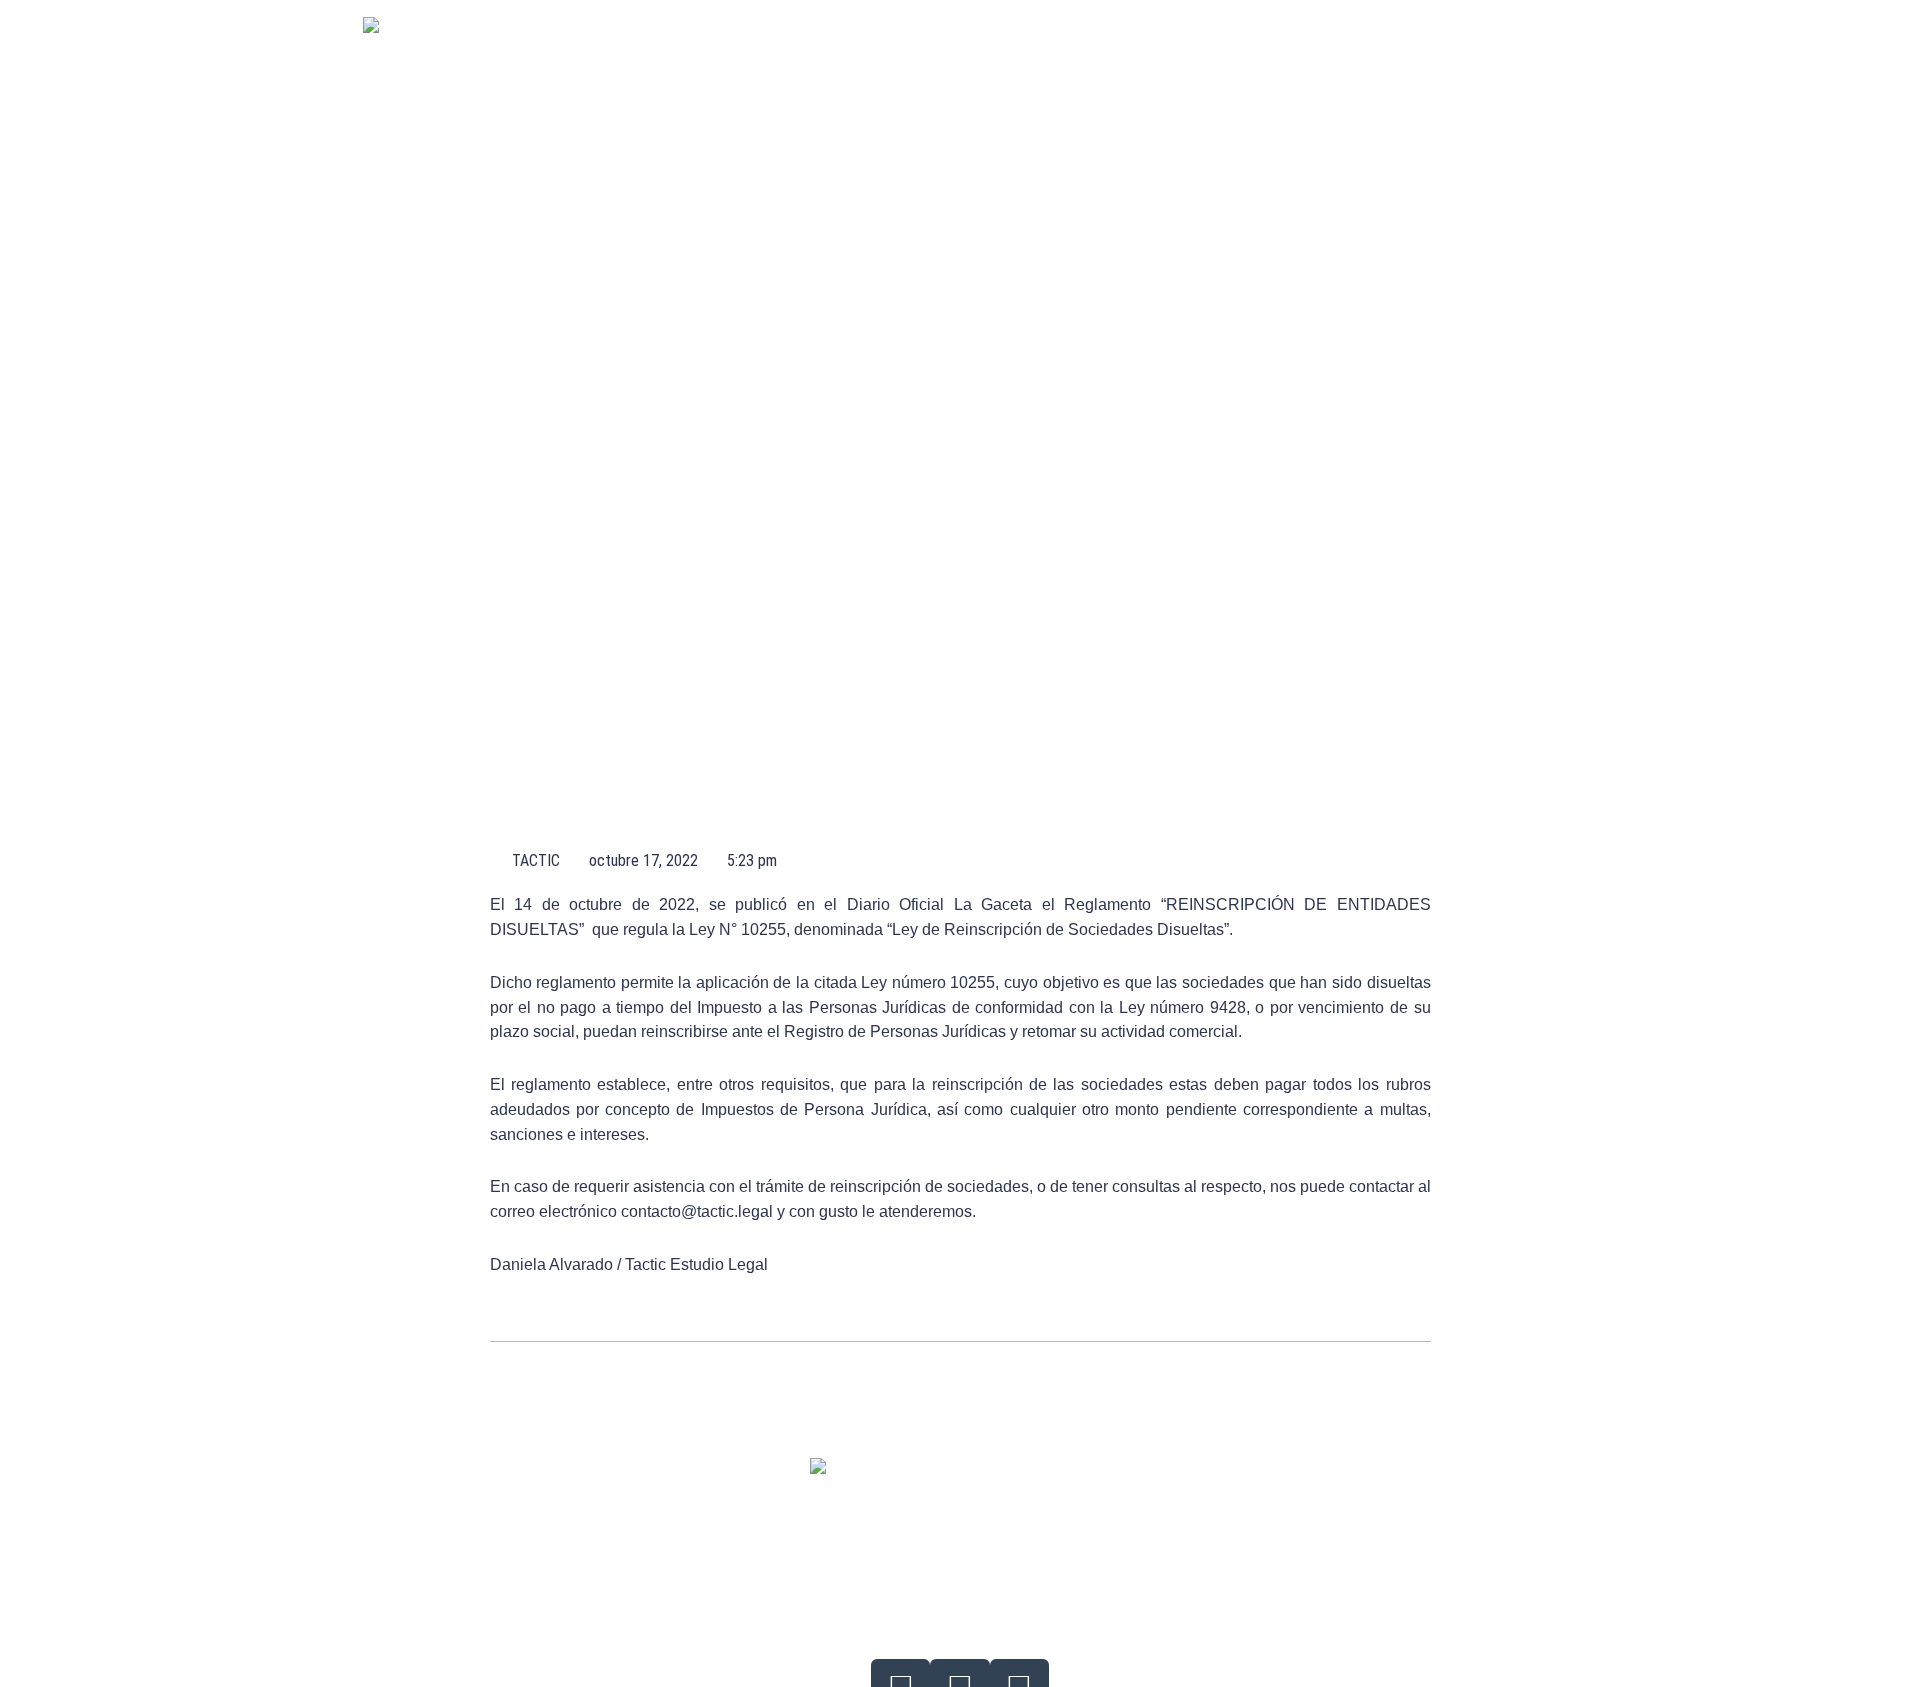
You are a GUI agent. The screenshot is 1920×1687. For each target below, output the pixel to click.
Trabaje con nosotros (1241, 57)
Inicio (731, 57)
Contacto (1395, 57)
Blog (1104, 57)
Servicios (824, 57)
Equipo (923, 57)
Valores (1017, 57)
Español (1499, 57)
